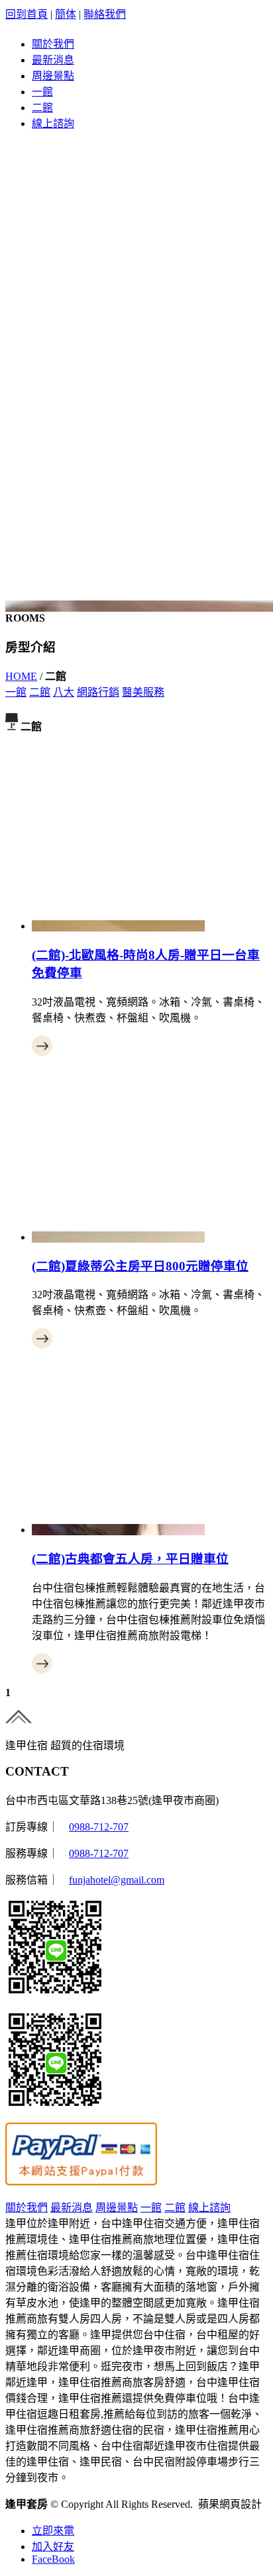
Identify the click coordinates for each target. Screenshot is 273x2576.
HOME (21, 676)
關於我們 (53, 44)
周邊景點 (53, 76)
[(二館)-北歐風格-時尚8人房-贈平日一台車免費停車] (118, 926)
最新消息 (53, 60)
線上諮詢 (53, 123)
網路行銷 (98, 692)
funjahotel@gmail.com (117, 1880)
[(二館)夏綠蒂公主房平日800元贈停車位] (118, 1237)
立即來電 (53, 2531)
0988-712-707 (99, 1827)
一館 (42, 92)
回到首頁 (27, 14)
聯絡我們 (105, 14)
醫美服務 (143, 692)
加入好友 (53, 2547)
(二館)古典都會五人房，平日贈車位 (130, 1559)
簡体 (66, 14)
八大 (64, 692)
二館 (42, 108)
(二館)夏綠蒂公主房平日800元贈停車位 (140, 1266)
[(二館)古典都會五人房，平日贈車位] (118, 1530)
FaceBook (53, 2559)
